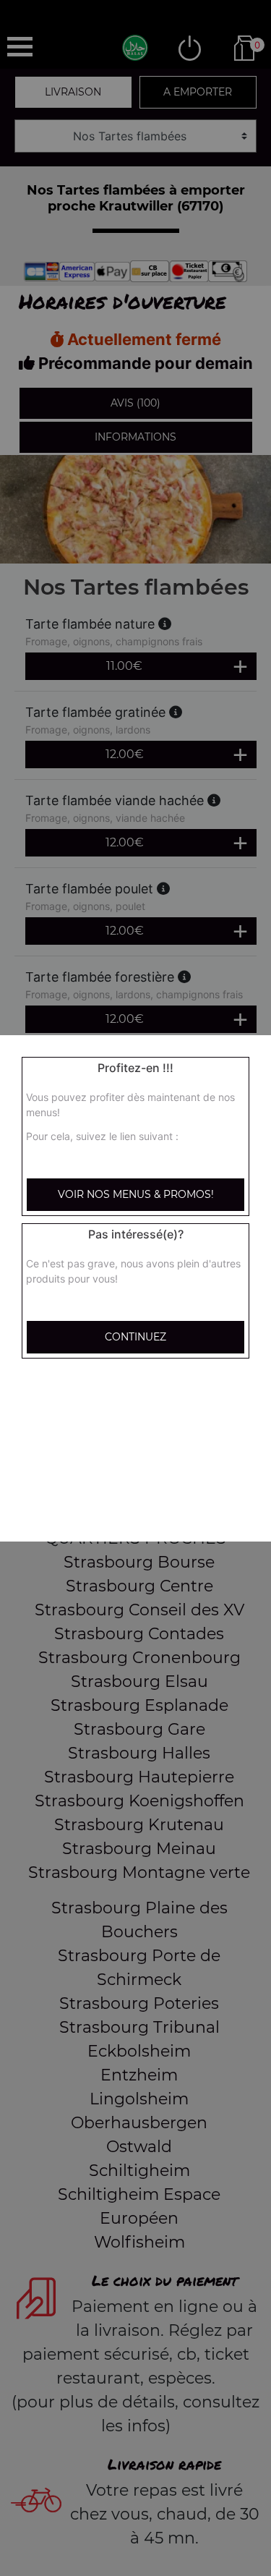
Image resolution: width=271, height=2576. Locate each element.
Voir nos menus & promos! (136, 1194)
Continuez (135, 1337)
